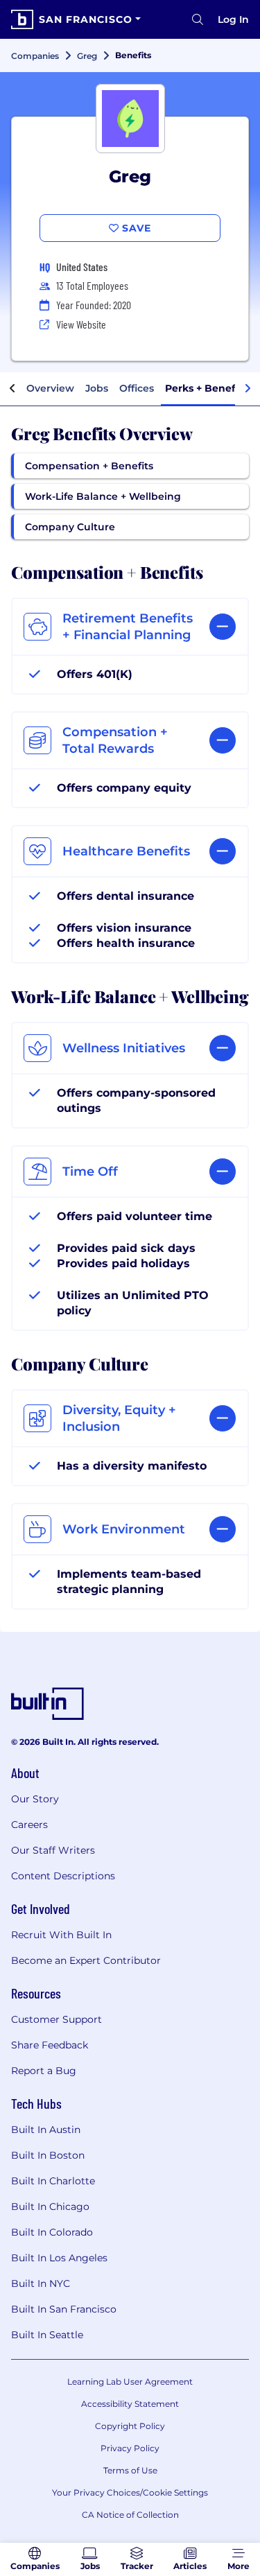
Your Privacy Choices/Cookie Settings (130, 2492)
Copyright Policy (130, 2426)
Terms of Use (130, 2470)
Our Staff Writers (53, 1850)
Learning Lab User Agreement (130, 2382)
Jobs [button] (97, 388)
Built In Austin (46, 2130)
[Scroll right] (248, 389)
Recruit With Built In (61, 1935)
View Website (81, 324)
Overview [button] (50, 388)
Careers (29, 1825)
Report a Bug (44, 2071)
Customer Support (57, 2019)
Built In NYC (41, 2283)
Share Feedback (50, 2045)
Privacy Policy (130, 2448)
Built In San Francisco (64, 2309)
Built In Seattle (47, 2335)
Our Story (35, 1799)
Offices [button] (137, 388)
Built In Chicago (50, 2207)
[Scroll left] (12, 389)
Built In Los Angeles (59, 2258)
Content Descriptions (63, 1876)
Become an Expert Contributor (86, 1960)
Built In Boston (48, 2155)
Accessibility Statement (130, 2404)
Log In (233, 19)
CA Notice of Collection (130, 2515)
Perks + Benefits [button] (206, 388)
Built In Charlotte (53, 2181)
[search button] (198, 19)
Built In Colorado (52, 2232)
